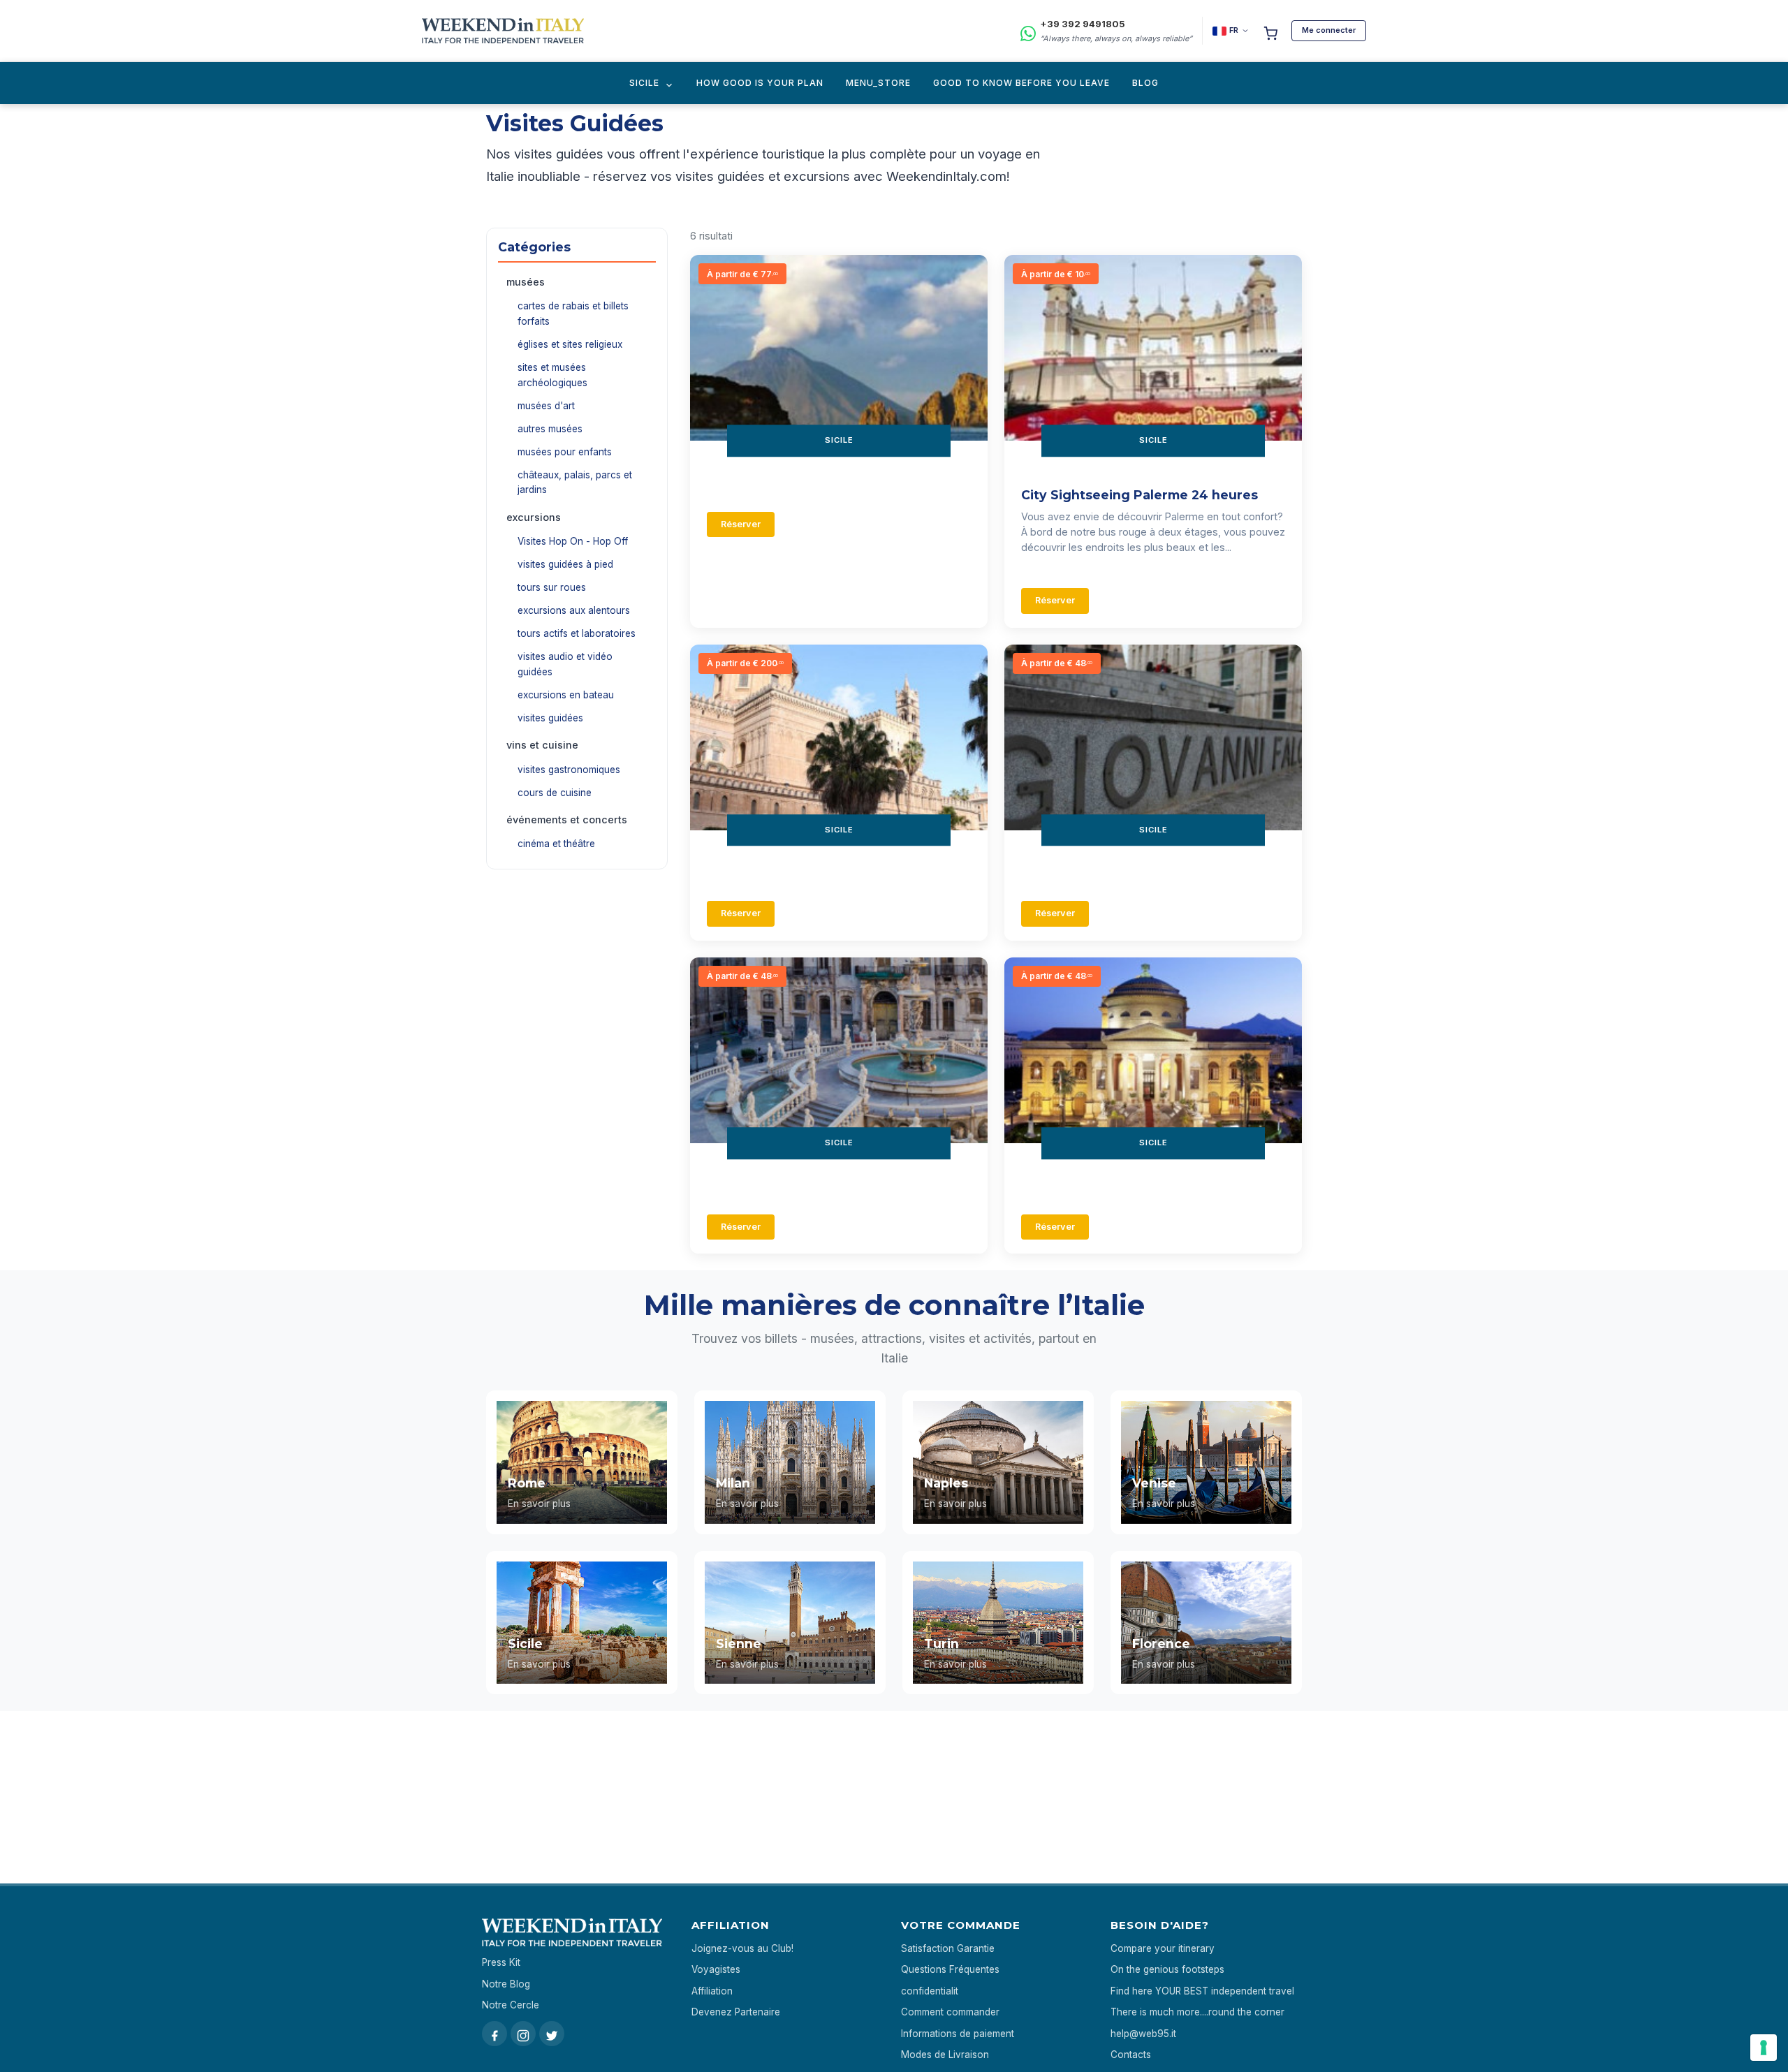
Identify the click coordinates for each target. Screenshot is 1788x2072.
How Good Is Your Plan (760, 83)
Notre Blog (506, 1984)
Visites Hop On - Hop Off (573, 541)
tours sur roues (552, 587)
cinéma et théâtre (556, 844)
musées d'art (546, 406)
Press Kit (501, 1962)
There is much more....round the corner (1197, 2012)
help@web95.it (1143, 2034)
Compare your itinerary (1163, 1948)
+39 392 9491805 (1083, 24)
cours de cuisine (555, 793)
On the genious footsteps (1167, 1969)
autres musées (550, 429)
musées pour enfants (565, 452)
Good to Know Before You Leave (1021, 83)
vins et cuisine (542, 745)
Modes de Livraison (945, 2055)
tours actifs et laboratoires (577, 633)
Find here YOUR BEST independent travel (1202, 1991)
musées (526, 282)
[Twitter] (552, 2034)
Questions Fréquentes (950, 1969)
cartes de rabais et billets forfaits (573, 314)
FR (1234, 30)
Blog (1145, 83)
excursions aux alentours (574, 610)
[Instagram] (523, 2034)
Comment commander (950, 2012)
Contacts (1131, 2055)
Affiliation (712, 1991)
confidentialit (930, 1991)
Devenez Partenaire (736, 2012)
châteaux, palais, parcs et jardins (575, 483)
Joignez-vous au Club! (742, 1948)
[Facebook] (494, 2034)
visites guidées (550, 718)
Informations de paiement (958, 2034)
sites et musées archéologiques (552, 375)
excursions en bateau (566, 695)
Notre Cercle (511, 2005)
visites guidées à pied (565, 564)
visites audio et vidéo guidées (565, 664)
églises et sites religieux (570, 344)
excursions (534, 517)
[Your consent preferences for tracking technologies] (1764, 2048)
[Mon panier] (1270, 31)
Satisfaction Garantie (948, 1948)
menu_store (878, 83)
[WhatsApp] (1028, 31)
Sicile (644, 83)
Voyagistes (716, 1969)
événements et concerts (567, 820)
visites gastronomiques (569, 770)
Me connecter (1329, 30)
